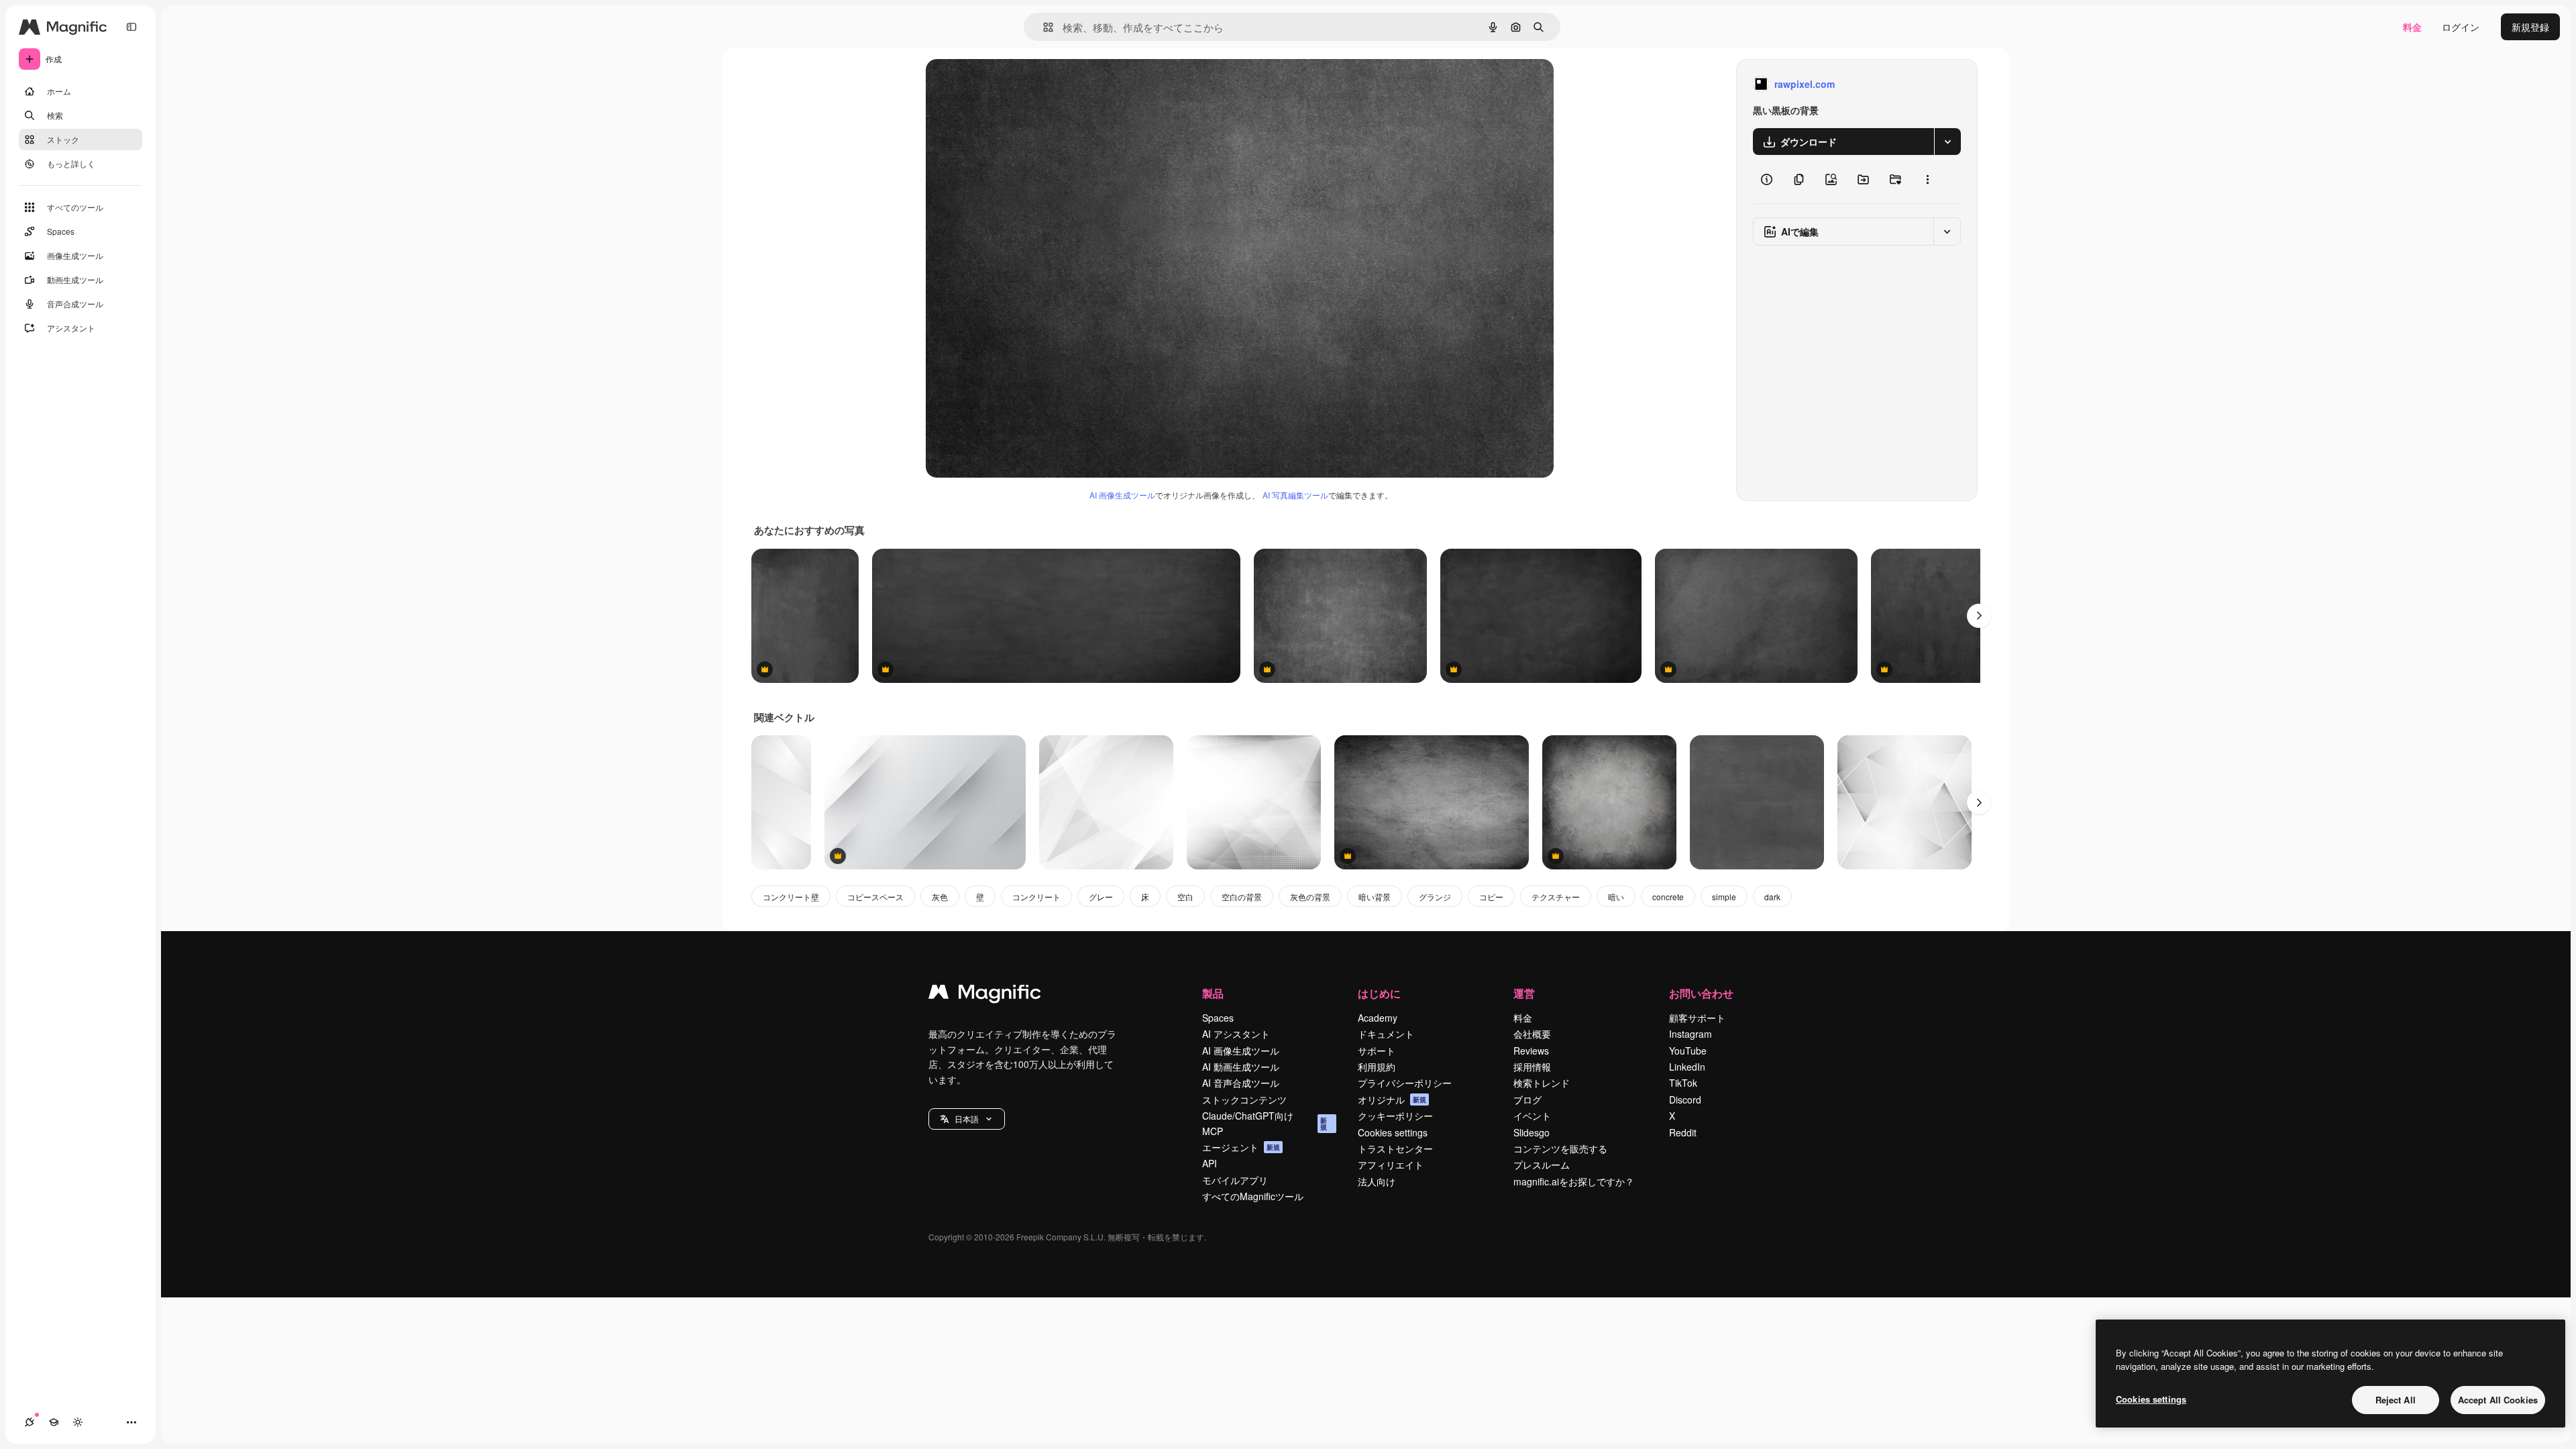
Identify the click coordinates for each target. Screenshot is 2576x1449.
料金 (2412, 27)
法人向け (1377, 1181)
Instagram (1690, 1034)
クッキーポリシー (1395, 1116)
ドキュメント (1386, 1034)
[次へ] (1979, 616)
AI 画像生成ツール (1122, 495)
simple (1724, 897)
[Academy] (54, 1422)
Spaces (1218, 1018)
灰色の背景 (1310, 897)
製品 (1213, 993)
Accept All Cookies (2498, 1400)
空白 (1185, 897)
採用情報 (1532, 1067)
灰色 (940, 897)
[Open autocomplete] (1043, 27)
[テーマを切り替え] (78, 1422)
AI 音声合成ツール (1241, 1083)
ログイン (2461, 27)
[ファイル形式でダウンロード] (1947, 142)
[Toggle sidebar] (131, 27)
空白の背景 (1242, 897)
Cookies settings (1393, 1132)
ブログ (1527, 1099)
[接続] (30, 1422)
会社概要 (1532, 1034)
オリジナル (1018, 84)
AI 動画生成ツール (1241, 1067)
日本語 (967, 1119)
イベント (1532, 1116)
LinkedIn (1687, 1067)
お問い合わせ (1701, 993)
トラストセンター (1395, 1148)
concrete (1668, 897)
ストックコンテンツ (1244, 1099)
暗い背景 (1375, 897)
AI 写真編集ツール (1295, 495)
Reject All (2396, 1400)
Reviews (1531, 1051)
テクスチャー (1556, 897)
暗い (1616, 897)
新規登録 (2530, 27)
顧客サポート (1697, 1018)
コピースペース (875, 897)
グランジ (1435, 897)
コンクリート (1036, 897)
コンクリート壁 (791, 897)
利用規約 (1377, 1067)
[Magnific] (985, 995)
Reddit (1683, 1132)
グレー (1101, 897)
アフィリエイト (1391, 1165)
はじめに (1379, 993)
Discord (1685, 1099)
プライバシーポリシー (1405, 1083)
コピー (1491, 897)
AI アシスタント (1236, 1034)
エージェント (1241, 1147)
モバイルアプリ (1235, 1180)
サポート (1377, 1051)
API (1210, 1163)
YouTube (1688, 1051)
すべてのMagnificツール (1253, 1196)
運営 (1524, 993)
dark (1772, 897)
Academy (1378, 1018)
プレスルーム (1542, 1165)
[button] (967, 1119)
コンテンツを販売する (1560, 1148)
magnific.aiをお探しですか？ (1574, 1181)
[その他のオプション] (1927, 179)
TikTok (1683, 1083)
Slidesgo (1532, 1132)
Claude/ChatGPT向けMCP (1265, 1123)
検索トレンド (1542, 1083)
